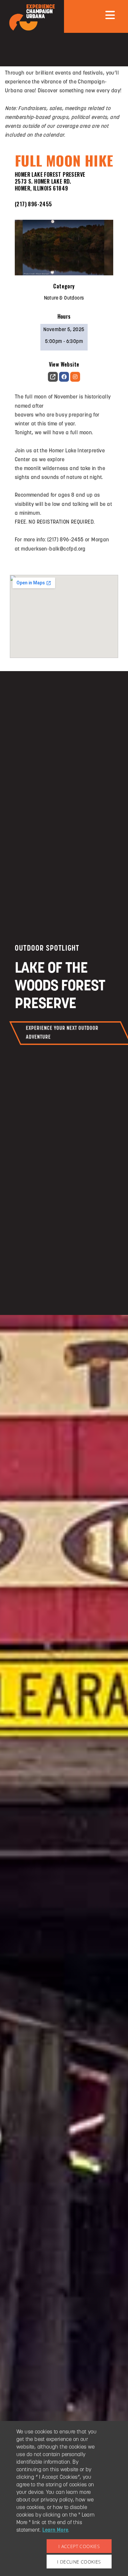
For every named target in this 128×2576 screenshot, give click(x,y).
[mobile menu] (110, 15)
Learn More (55, 2530)
